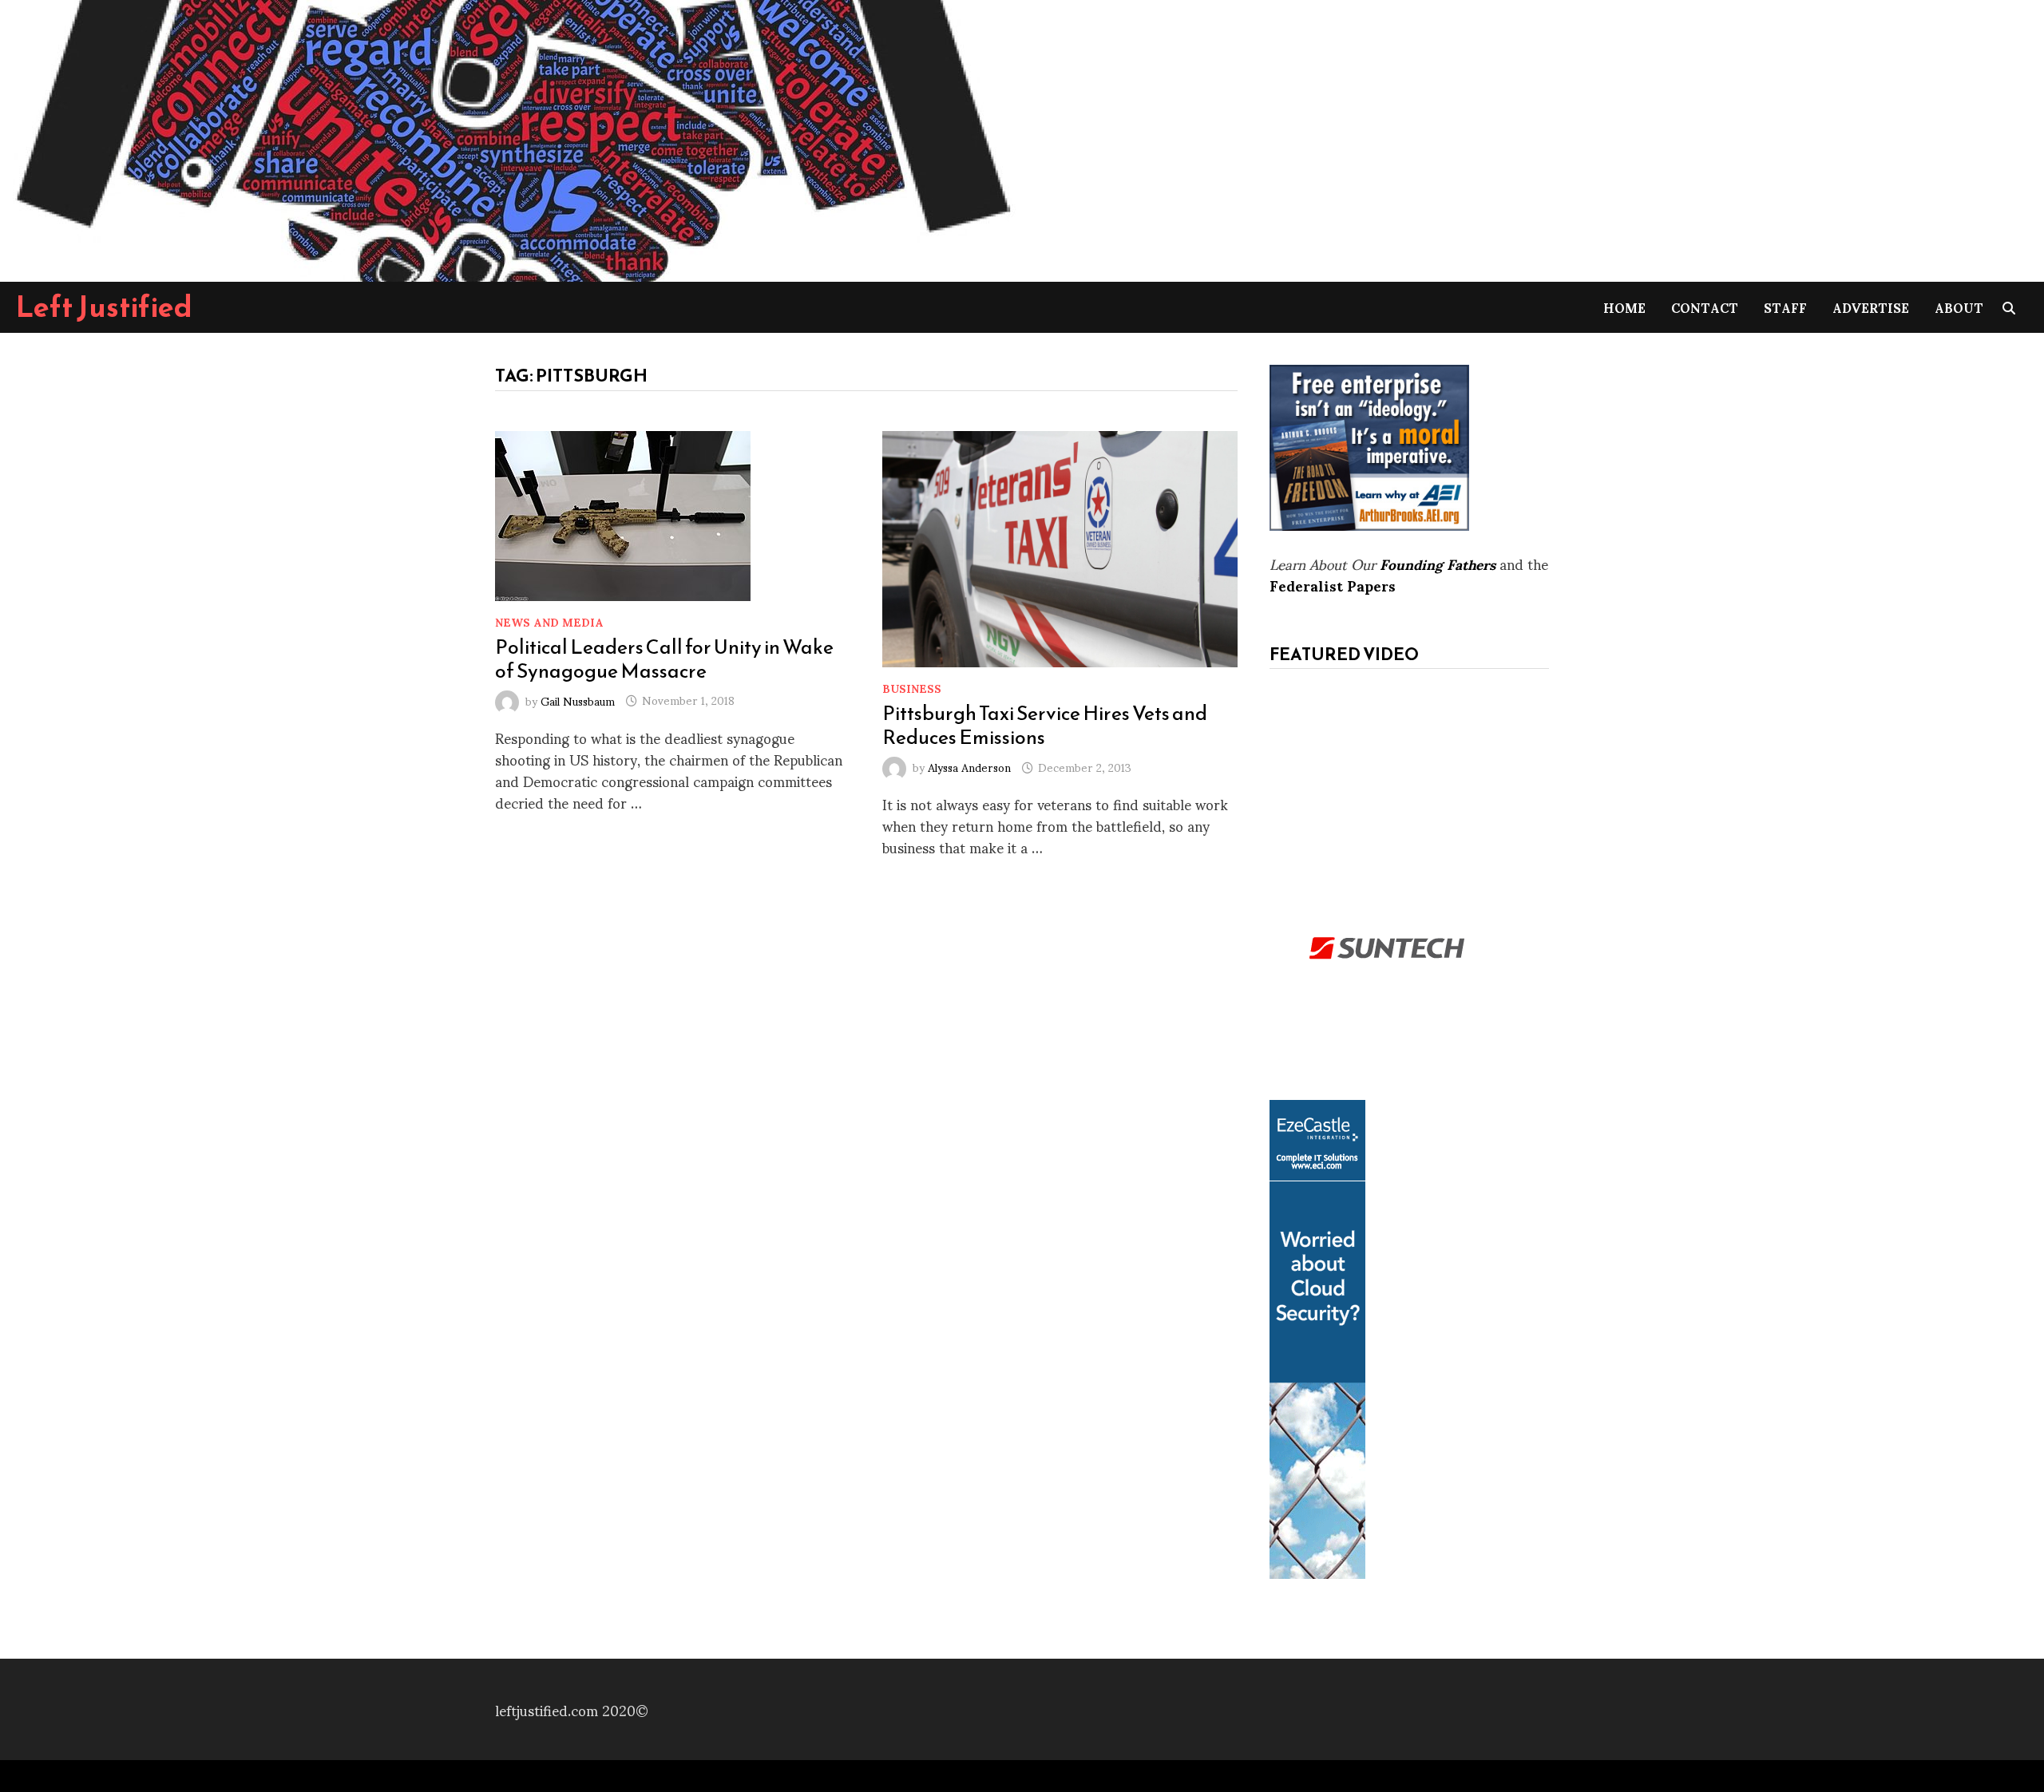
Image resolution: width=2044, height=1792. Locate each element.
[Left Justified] (511, 138)
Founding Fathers (1438, 563)
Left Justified (104, 307)
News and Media (549, 621)
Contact (1705, 307)
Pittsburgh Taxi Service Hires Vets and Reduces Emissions (1045, 725)
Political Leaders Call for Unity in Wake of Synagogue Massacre (664, 659)
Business (912, 688)
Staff (1785, 307)
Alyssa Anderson (969, 767)
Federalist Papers (1333, 585)
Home (1624, 307)
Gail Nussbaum (578, 700)
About (1959, 307)
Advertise (1871, 307)
